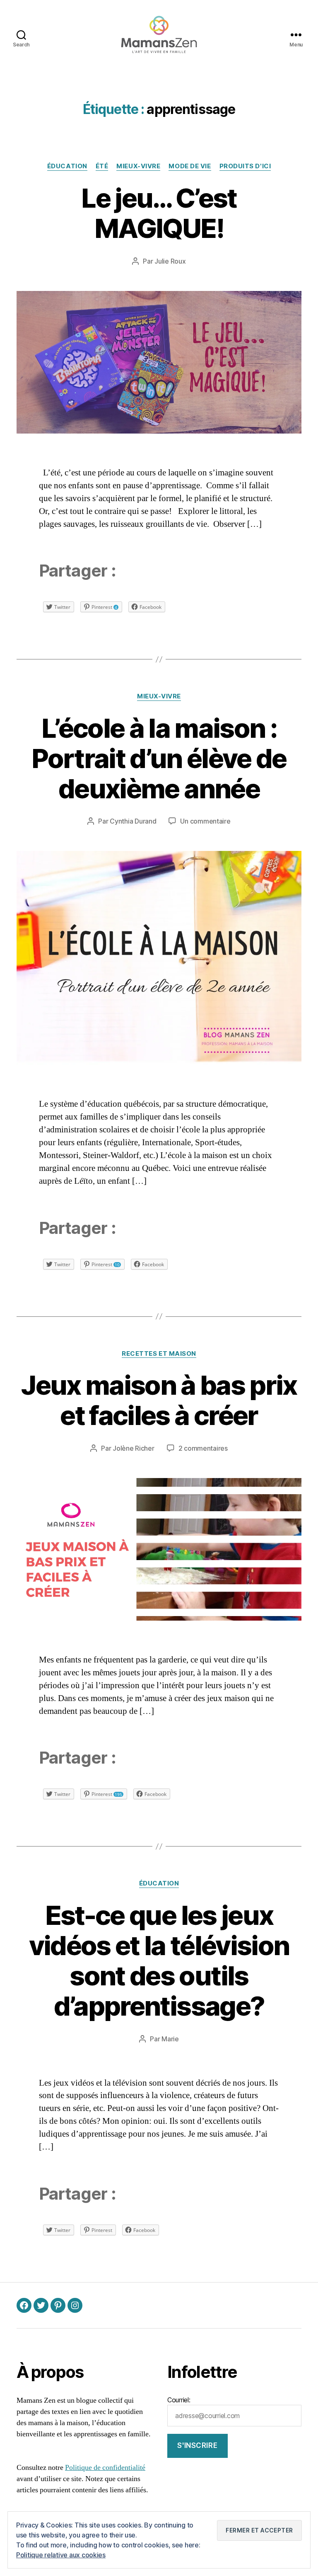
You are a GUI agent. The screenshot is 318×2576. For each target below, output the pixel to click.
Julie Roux (170, 261)
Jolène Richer (134, 1448)
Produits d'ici (245, 166)
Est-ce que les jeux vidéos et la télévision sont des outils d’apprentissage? (159, 1960)
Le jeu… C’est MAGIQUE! (159, 213)
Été (102, 166)
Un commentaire (205, 821)
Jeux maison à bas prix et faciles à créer (159, 1400)
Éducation (67, 166)
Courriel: (179, 2400)
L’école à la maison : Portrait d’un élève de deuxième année (159, 758)
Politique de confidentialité (105, 2468)
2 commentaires (203, 1448)
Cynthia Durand (133, 821)
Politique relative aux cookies (61, 2555)
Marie (170, 2039)
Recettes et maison (159, 1354)
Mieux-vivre (138, 166)
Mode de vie (190, 166)
